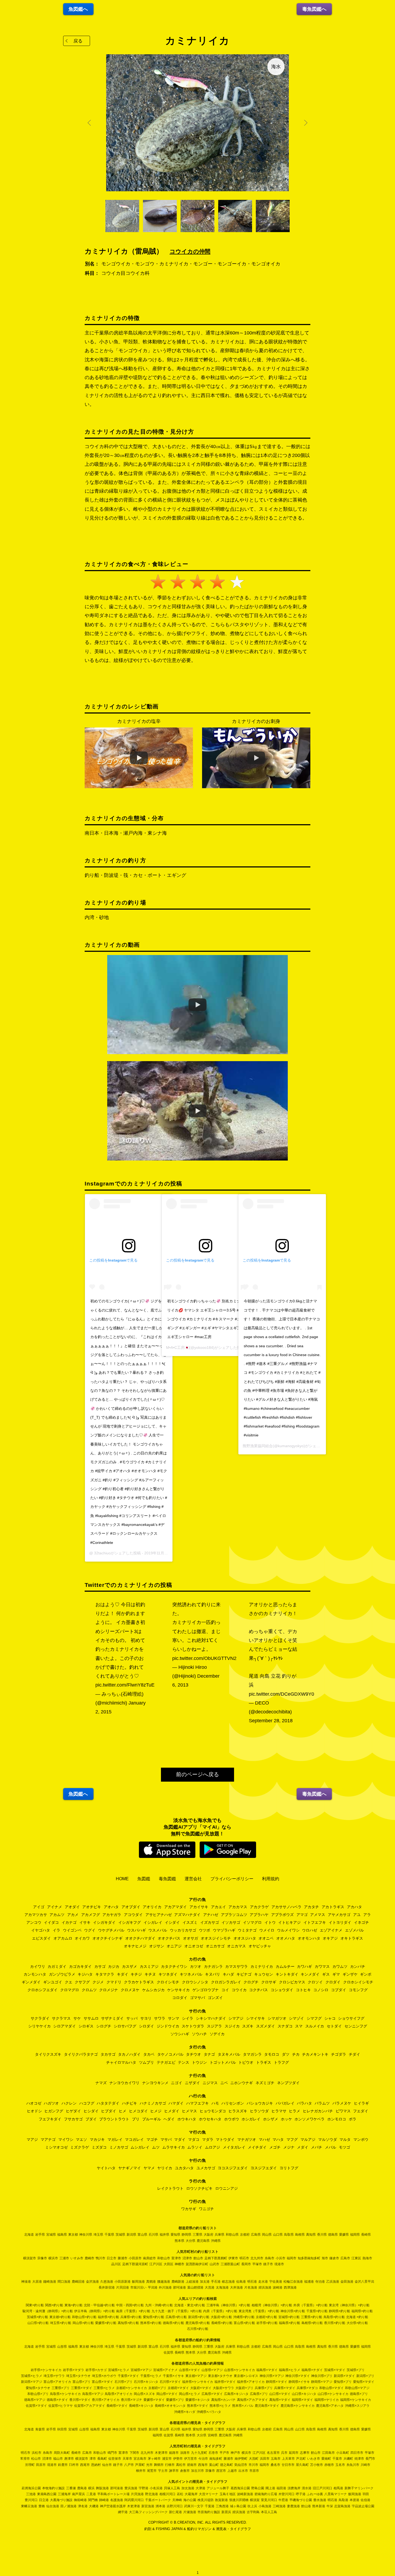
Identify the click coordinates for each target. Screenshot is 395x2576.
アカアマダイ (175, 1907)
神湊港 (26, 2282)
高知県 (311, 2235)
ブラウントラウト (114, 2119)
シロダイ (146, 2026)
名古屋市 (273, 2453)
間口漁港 (64, 2282)
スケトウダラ (193, 2026)
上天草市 (288, 2459)
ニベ (224, 2083)
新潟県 (131, 2235)
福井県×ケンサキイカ (198, 2382)
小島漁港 (265, 2506)
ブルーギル (152, 2119)
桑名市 (275, 2465)
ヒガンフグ (54, 2111)
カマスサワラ (236, 1966)
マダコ (194, 2139)
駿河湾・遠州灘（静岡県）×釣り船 (48, 2311)
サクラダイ (40, 2018)
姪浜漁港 (265, 2287)
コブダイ (339, 1990)
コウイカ (239, 1990)
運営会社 (193, 1879)
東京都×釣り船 (60, 2317)
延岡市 (294, 2453)
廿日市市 (288, 2465)
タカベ (149, 2054)
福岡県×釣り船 (362, 2311)
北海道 (29, 2235)
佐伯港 (365, 2500)
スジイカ (232, 2026)
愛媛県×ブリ (175, 2400)
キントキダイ (287, 1974)
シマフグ (314, 2018)
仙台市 (107, 2465)
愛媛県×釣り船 (106, 2323)
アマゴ (302, 1915)
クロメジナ (109, 1990)
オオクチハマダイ (140, 1938)
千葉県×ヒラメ (151, 2376)
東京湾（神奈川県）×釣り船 (349, 2305)
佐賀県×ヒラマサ (61, 2406)
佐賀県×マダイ (36, 2406)
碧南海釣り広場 (266, 2494)
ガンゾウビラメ (62, 1974)
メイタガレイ (234, 2147)
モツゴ (344, 2147)
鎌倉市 (334, 2258)
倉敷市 (185, 2471)
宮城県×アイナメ (165, 2370)
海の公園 (190, 2500)
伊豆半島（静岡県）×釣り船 (94, 2311)
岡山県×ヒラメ (190, 2394)
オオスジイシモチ (216, 1938)
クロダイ (333, 1982)
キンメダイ (310, 1974)
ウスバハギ (137, 1930)
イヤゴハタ (41, 1930)
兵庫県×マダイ (285, 2388)
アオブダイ (131, 1907)
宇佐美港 (276, 2282)
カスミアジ (149, 1966)
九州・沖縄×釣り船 (159, 2305)
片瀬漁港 (190, 2512)
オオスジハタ (245, 1938)
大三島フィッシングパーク (148, 2512)
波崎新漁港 (245, 2494)
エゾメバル (354, 1930)
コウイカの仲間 (190, 251)
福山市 (58, 2459)
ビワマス (343, 2111)
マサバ (166, 2139)
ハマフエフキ (198, 2103)
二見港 (91, 2494)
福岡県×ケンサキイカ (356, 2400)
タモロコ (272, 2054)
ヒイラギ (361, 2103)
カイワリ (38, 1966)
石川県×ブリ (123, 2382)
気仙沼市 (241, 2465)
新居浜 (226, 2512)
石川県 (153, 2235)
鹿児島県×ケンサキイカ (298, 2406)
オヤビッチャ (260, 1946)
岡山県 (267, 2235)
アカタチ (311, 1907)
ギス (326, 1974)
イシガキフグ (130, 1922)
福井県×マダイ (225, 2382)
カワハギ (304, 1966)
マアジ (32, 2139)
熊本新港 (319, 2506)
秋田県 (62, 2429)
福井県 (164, 2235)
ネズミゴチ (265, 2083)
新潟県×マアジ (32, 2382)
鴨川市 (100, 2258)
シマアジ (236, 2018)
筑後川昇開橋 (239, 2500)
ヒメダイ (172, 2111)
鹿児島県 (203, 2241)
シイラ (188, 2018)
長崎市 (76, 2453)
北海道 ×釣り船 (357, 2317)
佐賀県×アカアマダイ (90, 2406)
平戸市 (224, 2453)
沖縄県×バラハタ (209, 2412)
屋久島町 (302, 2465)
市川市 (253, 2465)
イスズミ (190, 1922)
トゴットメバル (223, 2062)
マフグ (292, 2139)
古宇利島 (253, 2512)
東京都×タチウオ (220, 2376)
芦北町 (301, 2459)
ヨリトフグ (289, 2168)
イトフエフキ (315, 1922)
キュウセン (264, 1974)
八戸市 (129, 2465)
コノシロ (321, 1990)
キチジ (136, 1974)
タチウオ (193, 2054)
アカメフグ (91, 1915)
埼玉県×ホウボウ (104, 2376)
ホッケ (286, 2119)
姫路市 (174, 2453)
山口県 (278, 2235)
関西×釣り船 (54, 2305)
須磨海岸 (294, 2488)
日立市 (112, 2258)
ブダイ (91, 2119)
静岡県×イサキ (299, 2382)
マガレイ (115, 2139)
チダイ (354, 2054)
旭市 (325, 2258)
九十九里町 (199, 2453)
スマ (299, 2026)
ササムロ (91, 2018)
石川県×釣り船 (198, 2329)
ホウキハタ (187, 2119)
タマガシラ (252, 2054)
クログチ (251, 1982)
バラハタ (304, 2103)
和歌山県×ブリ (38, 2394)
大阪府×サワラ (223, 2388)
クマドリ (114, 1982)
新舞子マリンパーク (359, 2488)
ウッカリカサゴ (183, 1930)
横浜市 (53, 2258)
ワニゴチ (206, 2209)
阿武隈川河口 (134, 2500)
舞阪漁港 (102, 2488)
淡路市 (185, 2453)
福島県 (62, 2235)
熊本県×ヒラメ (220, 2406)
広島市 (345, 2258)
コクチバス (258, 1990)
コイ (225, 1990)
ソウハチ (199, 2034)
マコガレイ (134, 2139)
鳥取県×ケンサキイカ (65, 2394)
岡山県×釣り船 (83, 2323)
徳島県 (333, 2235)
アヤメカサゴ (339, 1915)
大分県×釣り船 (357, 2323)
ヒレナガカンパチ (318, 2111)
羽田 (366, 2494)
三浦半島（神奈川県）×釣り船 (228, 2305)
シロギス (86, 2026)
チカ (296, 2054)
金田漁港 (347, 2282)
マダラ (208, 2139)
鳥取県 (289, 2235)
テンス (184, 2062)
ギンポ (366, 1974)
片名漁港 (251, 2287)
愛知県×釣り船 (154, 2317)
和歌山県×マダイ (331, 2388)
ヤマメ (149, 2168)
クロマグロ (70, 1990)
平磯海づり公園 (301, 2500)
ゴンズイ (215, 1998)
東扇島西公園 (47, 2494)
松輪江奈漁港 (293, 2282)
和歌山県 (232, 2235)
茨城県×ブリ (356, 2370)
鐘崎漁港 (50, 2282)
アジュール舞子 (218, 2488)
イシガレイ (153, 1922)
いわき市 (314, 2459)
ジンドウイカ (168, 2026)
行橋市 (170, 2465)
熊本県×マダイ (198, 2406)
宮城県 (51, 2235)
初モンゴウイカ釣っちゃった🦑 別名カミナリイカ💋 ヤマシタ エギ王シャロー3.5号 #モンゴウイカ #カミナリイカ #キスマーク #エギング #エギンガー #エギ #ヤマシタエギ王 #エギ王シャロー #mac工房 (206, 1319)
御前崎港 (80, 2500)
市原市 (254, 2471)
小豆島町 (343, 2453)
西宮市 (221, 2471)
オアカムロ (63, 1938)
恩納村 (96, 2465)
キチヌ (150, 1974)
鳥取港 (343, 2500)
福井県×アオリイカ (251, 2382)
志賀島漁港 (342, 2506)
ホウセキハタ (210, 2119)
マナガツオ (247, 2139)
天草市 (127, 2459)
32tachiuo (102, 1553)
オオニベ (266, 1938)
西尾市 (85, 2465)
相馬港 (338, 2488)
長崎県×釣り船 (222, 2323)
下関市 (134, 2453)
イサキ (85, 1922)
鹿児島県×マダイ (267, 2406)
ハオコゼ (34, 2103)
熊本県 (179, 2241)
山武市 (214, 2264)
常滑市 (25, 2459)
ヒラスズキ (238, 2111)
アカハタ (354, 1907)
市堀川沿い (138, 2287)
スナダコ (285, 2026)
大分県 (191, 2241)
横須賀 (255, 2500)
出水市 (243, 2471)
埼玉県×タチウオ (78, 2376)
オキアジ (330, 1938)
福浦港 (309, 2282)
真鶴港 (151, 2282)
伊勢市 (178, 2459)
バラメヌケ (342, 2103)
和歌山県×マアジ (357, 2388)
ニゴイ (177, 2083)
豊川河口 (31, 2500)
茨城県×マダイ (335, 2370)
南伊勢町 (241, 2459)
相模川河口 (167, 2494)
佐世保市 (115, 2459)
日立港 (44, 2500)
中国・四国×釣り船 (130, 2305)
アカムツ (57, 1915)
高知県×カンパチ (223, 2400)
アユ (357, 1915)
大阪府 (209, 2235)
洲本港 (160, 2506)
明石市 (244, 2258)
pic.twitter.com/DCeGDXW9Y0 (281, 1694)
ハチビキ (130, 2103)
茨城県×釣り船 (37, 2317)
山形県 (62, 2347)
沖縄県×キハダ (185, 2412)
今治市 (203, 2459)
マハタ (278, 2139)
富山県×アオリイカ (57, 2382)
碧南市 (192, 2465)
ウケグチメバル (111, 1930)
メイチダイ (257, 2147)
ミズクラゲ (80, 2147)
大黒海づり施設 (61, 2500)
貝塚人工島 (172, 2488)
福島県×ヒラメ (290, 2370)
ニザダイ (192, 2083)
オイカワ (82, 1938)
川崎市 (365, 2465)
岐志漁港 (228, 2282)
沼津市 (187, 2258)
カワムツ (340, 1966)
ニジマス (210, 2083)
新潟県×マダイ (344, 2376)
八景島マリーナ (336, 2494)
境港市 (279, 2264)
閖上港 (270, 2488)
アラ (367, 1915)
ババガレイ (285, 2103)
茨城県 (120, 2235)
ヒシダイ (91, 2111)
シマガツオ (277, 2018)
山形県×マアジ (212, 2370)
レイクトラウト (170, 2188)
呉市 (284, 2453)
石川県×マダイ (170, 2382)
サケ (77, 2018)
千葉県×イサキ (173, 2376)
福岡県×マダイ (302, 2400)
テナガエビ (166, 2062)
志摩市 (305, 2453)
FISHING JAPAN (169, 2529)
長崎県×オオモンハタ (170, 2406)
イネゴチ (361, 1922)
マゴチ (152, 2139)
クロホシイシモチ (358, 1982)
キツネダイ (168, 1974)
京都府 (245, 2235)
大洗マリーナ (209, 2494)
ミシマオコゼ (56, 2147)
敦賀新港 (221, 2500)
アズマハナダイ (187, 1915)
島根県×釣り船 (312, 2323)
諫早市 (174, 2471)
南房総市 (149, 2258)
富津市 (176, 2258)
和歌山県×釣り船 (84, 2317)
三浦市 (64, 2258)
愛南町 (326, 2459)
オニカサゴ (215, 1946)
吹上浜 (252, 2506)
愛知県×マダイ (364, 2382)
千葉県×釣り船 (317, 2311)
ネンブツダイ (288, 2083)
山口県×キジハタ (304, 2394)
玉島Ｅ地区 (228, 2494)
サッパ (132, 2018)
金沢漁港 (92, 2282)
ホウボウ (232, 2119)
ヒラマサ (279, 2111)
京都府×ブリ (157, 2388)
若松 (180, 2494)
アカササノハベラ (286, 1907)
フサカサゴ (73, 2119)
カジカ (114, 1966)
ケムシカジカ (153, 1990)
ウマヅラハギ (224, 1930)
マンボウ (361, 2139)
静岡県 (186, 2235)
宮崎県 (213, 2435)
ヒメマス (189, 2111)
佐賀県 (168, 2352)
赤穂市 (329, 2465)
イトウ (270, 1922)
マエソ (81, 2139)
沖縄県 (216, 2241)
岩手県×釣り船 (267, 2323)
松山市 (36, 2459)
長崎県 (366, 2235)
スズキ (248, 2026)
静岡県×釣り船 (340, 2311)
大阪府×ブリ (244, 2388)
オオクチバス (169, 1938)
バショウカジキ (260, 2103)
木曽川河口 (286, 2494)
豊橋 (42, 2506)
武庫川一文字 (194, 2506)
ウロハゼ (310, 1930)
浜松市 (37, 2453)
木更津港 (134, 2506)
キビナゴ (244, 1974)
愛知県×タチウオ (38, 2388)
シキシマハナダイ (211, 2018)
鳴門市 (112, 2453)
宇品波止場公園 (363, 2506)
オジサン (157, 1946)
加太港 (205, 2282)
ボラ (353, 2119)
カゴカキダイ (80, 1966)
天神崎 (177, 2500)
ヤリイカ (165, 2168)
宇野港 (143, 2488)
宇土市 (163, 2471)
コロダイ (180, 1998)
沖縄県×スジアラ (357, 2406)
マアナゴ (48, 2139)
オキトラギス (352, 1938)
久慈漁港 (107, 2282)
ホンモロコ (337, 2119)
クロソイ (315, 1982)
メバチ (317, 2147)
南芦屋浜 (78, 2494)
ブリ (136, 2119)
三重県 (198, 2235)
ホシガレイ (251, 2119)
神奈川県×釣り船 (293, 2311)
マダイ (180, 2139)
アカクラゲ (259, 1907)
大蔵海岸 (191, 2494)
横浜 (91, 2488)
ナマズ (101, 2083)
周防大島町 (62, 2453)
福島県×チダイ (312, 2370)
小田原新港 (123, 2282)
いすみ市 (77, 2258)
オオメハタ (286, 1938)
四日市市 (357, 2453)
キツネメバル (191, 1974)
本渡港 (354, 2500)
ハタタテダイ (108, 2103)
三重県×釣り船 (312, 2317)
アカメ (73, 1915)
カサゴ (100, 1966)
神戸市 (235, 2453)
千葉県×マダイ (128, 2376)
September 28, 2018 (271, 1721)
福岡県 (355, 2235)
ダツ (286, 2054)
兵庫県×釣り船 (131, 2317)
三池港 (31, 2494)
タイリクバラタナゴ (81, 2054)
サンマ (174, 2018)
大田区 (168, 2264)
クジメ (98, 1982)
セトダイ (334, 2026)
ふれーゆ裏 (315, 2494)
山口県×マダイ (280, 2394)
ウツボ (204, 1930)
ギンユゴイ (53, 1982)
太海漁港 (222, 2287)
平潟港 (153, 2287)
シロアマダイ (64, 2026)
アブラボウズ (282, 1915)
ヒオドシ (34, 2111)
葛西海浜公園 (240, 2488)
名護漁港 (117, 2500)
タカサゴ (108, 2054)
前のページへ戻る (198, 1774)
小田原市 (135, 2258)
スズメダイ (265, 2026)
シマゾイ (296, 2018)
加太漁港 (188, 2488)
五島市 (276, 2459)
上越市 (232, 2471)
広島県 (256, 2235)
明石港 (252, 2282)
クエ (69, 1982)
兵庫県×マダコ (307, 2388)
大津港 (200, 2488)
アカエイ (218, 1907)
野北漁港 (152, 2494)
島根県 (300, 2235)
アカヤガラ (112, 1915)
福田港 (281, 2488)
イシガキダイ (104, 1922)
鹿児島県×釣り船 (198, 2323)
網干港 (123, 2512)
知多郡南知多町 (309, 2258)
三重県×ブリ (61, 2388)
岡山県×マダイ (167, 2394)
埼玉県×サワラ (54, 2376)
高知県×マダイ (280, 2400)
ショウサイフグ (351, 2018)
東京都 (73, 2235)
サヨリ (146, 2018)
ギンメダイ (31, 1982)
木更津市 (161, 2453)
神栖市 (179, 2264)
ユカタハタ (184, 2168)
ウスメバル (158, 1930)
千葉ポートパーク (158, 2500)
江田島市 (328, 2453)
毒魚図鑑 (167, 1879)
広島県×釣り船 (176, 2317)
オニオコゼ (194, 1946)
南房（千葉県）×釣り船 (133, 2311)
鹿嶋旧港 (78, 2282)
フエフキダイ (50, 2119)
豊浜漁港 (131, 2488)
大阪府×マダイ (201, 2388)
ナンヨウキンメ (155, 2083)
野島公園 (258, 2488)
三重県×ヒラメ (104, 2388)
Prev (89, 123)
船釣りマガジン (199, 2529)
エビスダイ (41, 1938)
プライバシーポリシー (232, 1879)
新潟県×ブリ (365, 2376)
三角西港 (222, 2506)
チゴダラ (339, 2054)
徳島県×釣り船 (173, 2323)
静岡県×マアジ (322, 2382)
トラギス (264, 2062)
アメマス (318, 1915)
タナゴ (209, 2054)
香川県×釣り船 (335, 2323)
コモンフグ (358, 1990)
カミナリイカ (262, 1966)
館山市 (198, 2258)
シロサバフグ (125, 2026)
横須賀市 (30, 2258)
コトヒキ (303, 1990)
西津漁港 (290, 2287)
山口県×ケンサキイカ (333, 2394)
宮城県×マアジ (141, 2370)
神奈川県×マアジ (272, 2376)
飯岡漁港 (138, 2282)
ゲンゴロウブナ (206, 1990)
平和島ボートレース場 (113, 2494)
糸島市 (270, 2258)
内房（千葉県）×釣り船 (220, 2311)
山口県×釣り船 (38, 2323)
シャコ (330, 2018)
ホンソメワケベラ (310, 2119)
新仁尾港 (175, 2512)
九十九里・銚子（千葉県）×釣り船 (177, 2311)
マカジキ (97, 2139)
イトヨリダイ (340, 1922)
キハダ (228, 1974)
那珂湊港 (179, 2287)
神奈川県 (86, 2235)
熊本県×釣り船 (151, 2323)
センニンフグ (356, 2026)
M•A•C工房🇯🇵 (178, 1348)
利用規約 (271, 1879)
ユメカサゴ (206, 2168)
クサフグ (82, 1982)
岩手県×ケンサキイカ (46, 2370)
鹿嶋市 (89, 2258)
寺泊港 (320, 2282)
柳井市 (141, 2471)
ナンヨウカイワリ (124, 2083)
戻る (78, 41)
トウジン (199, 2062)
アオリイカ (152, 1907)
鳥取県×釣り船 (334, 2317)
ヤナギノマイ (130, 2168)
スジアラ (214, 2026)
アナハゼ (211, 1915)
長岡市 (246, 2264)
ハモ (215, 2103)
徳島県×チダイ (57, 2400)
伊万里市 (191, 2459)
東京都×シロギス (246, 2376)
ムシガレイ (140, 2147)
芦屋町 (140, 2465)
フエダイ (361, 2111)
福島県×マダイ (267, 2370)
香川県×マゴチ (132, 2400)
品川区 (116, 2264)
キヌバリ (213, 1974)
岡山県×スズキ (144, 2394)
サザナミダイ (112, 2018)
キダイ (123, 1974)
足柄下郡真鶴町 (216, 2258)
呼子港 (301, 2494)
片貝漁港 (137, 2494)
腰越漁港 (164, 2282)
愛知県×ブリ (343, 2382)
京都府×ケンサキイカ (132, 2388)
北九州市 (257, 2258)
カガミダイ (57, 1966)
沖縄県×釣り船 (244, 2317)
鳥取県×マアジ (93, 2394)
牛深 (330, 2506)
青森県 (40, 2429)
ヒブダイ (109, 2111)
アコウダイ (133, 1915)
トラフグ (281, 2062)
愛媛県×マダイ (154, 2400)
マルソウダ (328, 2139)
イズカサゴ (210, 1922)
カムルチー (285, 1966)
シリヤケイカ (39, 2026)
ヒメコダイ (138, 2111)
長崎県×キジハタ (141, 2406)
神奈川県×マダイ (298, 2376)
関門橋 (93, 2500)
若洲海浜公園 (31, 2488)
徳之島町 (227, 2465)
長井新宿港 (107, 2287)
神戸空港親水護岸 (113, 2506)
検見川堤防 (206, 2500)
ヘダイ (169, 2119)
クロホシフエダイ (42, 1990)
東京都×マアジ (196, 2376)
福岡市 (292, 2258)
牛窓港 (283, 2500)
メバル (331, 2147)
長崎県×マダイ (117, 2406)
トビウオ (246, 2062)
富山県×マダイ (103, 2382)
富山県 (142, 2235)
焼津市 (359, 2459)
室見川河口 (269, 2500)
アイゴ (39, 1907)
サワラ (160, 2018)
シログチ (104, 2026)
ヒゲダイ (73, 2111)
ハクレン (69, 2103)
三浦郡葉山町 (230, 2264)
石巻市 (213, 2453)
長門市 (370, 2459)
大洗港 (210, 2287)
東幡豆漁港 (29, 2506)
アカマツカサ (36, 1915)
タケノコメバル (170, 2054)
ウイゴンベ (72, 1930)
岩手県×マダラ (73, 2370)
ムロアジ (213, 2147)
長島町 (102, 2459)
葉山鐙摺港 (195, 2287)
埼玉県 (98, 2235)
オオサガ (191, 1938)
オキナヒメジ (135, 1946)
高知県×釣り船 (128, 2323)
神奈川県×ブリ (322, 2376)
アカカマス (238, 1907)
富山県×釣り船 (244, 2323)
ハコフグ (87, 2103)
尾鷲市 (152, 2471)
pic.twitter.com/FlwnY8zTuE (125, 1685)
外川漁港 (165, 2287)
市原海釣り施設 (209, 2512)
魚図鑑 (144, 1879)
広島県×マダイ (212, 2394)
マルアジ (308, 2139)
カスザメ (130, 1966)
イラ (56, 1930)
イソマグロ (252, 1922)
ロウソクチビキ (199, 2188)
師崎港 (104, 2500)
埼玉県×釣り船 (61, 2323)
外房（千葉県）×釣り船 (310, 2305)
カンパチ (358, 1966)
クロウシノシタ (195, 1982)
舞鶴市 (159, 2465)
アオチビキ (92, 1907)
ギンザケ (350, 1974)
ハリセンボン (233, 2103)
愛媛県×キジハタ (198, 2400)
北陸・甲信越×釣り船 (99, 2305)
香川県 (322, 2235)
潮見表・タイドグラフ (234, 2529)
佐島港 (241, 2282)
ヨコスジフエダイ (233, 2168)
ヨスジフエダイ (264, 2168)
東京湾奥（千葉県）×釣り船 (259, 2311)
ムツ (156, 2147)
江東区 (356, 2258)
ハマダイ (176, 2103)
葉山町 (214, 2465)
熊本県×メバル (243, 2406)
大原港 (37, 2282)
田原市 (41, 2465)
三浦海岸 (64, 2494)
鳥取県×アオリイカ (119, 2394)
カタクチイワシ (174, 1966)
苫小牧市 (317, 2465)
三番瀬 (71, 2488)
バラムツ (322, 2103)
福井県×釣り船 (108, 2317)
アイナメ (55, 1907)
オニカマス (236, 1946)
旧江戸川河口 (322, 2488)
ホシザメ (271, 2119)
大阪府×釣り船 (221, 2317)
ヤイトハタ (106, 2168)
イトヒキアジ (289, 1922)
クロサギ (269, 1982)
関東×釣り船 (35, 2305)
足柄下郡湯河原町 (135, 2264)
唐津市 (69, 2459)
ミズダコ (99, 2147)
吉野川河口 (175, 2506)
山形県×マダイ (190, 2370)
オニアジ (174, 1946)
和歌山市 (164, 2258)
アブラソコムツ (234, 1915)
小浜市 (281, 2258)
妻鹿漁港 (293, 2506)
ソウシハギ (180, 2034)
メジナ (289, 2147)
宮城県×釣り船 (289, 2317)
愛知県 (175, 2235)
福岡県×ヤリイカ (327, 2400)
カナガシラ (213, 1966)
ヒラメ (295, 2111)
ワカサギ (189, 2209)
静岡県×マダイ (277, 2382)
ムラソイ (195, 2147)
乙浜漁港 (333, 2282)
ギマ (336, 1974)
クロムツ (89, 1990)
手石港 (216, 2282)
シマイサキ (256, 2018)
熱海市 (367, 2258)
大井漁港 (236, 2287)
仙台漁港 (53, 2506)
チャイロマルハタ (121, 2062)
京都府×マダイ (178, 2388)
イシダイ (172, 1922)
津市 (93, 2459)
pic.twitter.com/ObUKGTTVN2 (204, 1658)
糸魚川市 (353, 2465)
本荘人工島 (269, 2512)
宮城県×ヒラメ (119, 2370)
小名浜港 (156, 2488)
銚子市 (268, 2264)
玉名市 (340, 2465)
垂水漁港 (320, 2500)
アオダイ (72, 1907)
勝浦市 (123, 2258)
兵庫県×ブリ (264, 2388)
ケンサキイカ (178, 1990)
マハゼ (264, 2139)
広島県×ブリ (259, 2394)
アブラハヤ (259, 1915)
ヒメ (123, 2111)
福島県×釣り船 (290, 2323)
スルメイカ (315, 2026)
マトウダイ (225, 2139)
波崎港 (278, 2287)
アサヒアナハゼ (159, 1915)
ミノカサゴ (119, 2147)
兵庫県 (220, 2235)
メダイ (303, 2147)
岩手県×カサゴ (96, 2370)
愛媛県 (344, 2235)
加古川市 (198, 2471)
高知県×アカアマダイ (252, 2400)
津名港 (83, 2506)
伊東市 (233, 2258)
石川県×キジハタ (146, 2382)
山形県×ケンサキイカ (240, 2370)
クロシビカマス (292, 1982)
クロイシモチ (168, 1982)
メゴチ (275, 2147)
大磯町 (348, 2459)
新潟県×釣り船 (199, 2317)
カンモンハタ (35, 1974)
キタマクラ (105, 1974)
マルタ (345, 2139)
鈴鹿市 (63, 2465)
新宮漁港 (148, 2506)
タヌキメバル (229, 2054)
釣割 (148, 2529)
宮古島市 (140, 2459)
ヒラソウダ (259, 2111)
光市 (149, 2465)
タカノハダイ (129, 2054)
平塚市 (257, 2264)
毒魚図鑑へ (314, 9)
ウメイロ (267, 1930)
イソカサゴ (231, 1922)
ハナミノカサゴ (153, 2103)
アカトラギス (333, 1907)
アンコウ (34, 1922)
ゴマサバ (198, 1998)
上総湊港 (192, 2282)
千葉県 (109, 2235)
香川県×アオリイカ (106, 2400)
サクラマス (61, 2018)
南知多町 (216, 2459)
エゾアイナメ (331, 1930)
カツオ (196, 1966)
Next (306, 123)
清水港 (307, 2488)
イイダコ (51, 1922)
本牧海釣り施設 (53, 2488)
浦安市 (167, 2459)
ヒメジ (156, 2111)
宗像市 (42, 2258)
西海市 (203, 2465)
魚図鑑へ (78, 9)
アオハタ (111, 1907)
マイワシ (66, 2139)
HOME (122, 1879)
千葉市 (337, 2459)
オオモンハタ (309, 1938)
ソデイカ (217, 2034)
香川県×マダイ (80, 2400)
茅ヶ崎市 (154, 2459)
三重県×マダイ (82, 2388)
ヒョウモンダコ (213, 2111)
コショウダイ (282, 1990)
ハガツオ (51, 2103)
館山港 (306, 2506)
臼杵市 (74, 2465)
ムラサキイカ (174, 2147)
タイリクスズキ (48, 2054)
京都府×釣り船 (266, 2317)
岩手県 (40, 2235)
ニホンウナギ (242, 2083)
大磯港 (94, 2506)
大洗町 (254, 2459)
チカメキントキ (315, 2054)
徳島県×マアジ (35, 2400)
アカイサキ (199, 1907)
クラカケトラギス (139, 1982)
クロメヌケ (130, 1990)
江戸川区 (156, 2264)
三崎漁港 (279, 2506)
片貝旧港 (123, 2287)
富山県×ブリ (82, 2382)
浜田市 (265, 2459)
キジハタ (85, 1974)
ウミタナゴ (247, 1930)
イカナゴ (69, 1922)
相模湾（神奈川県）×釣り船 (272, 2305)
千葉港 (210, 2506)
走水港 (263, 2282)
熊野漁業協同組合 (258, 1446)
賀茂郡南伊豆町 (197, 2264)
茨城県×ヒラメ (32, 2376)
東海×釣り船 (73, 2305)
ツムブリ (146, 2062)
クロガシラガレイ (226, 1982)
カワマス (322, 1966)
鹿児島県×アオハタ (330, 2406)
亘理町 (30, 2465)
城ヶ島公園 (238, 2506)
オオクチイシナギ (107, 1938)
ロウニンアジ (227, 2188)
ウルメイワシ (288, 1930)
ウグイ (90, 1930)
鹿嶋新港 (178, 2282)
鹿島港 (82, 2488)
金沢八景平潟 (364, 2282)
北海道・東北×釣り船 (190, 2305)
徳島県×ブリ (359, 2394)
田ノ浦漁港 (69, 2506)
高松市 (181, 2465)
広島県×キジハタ (236, 2394)
